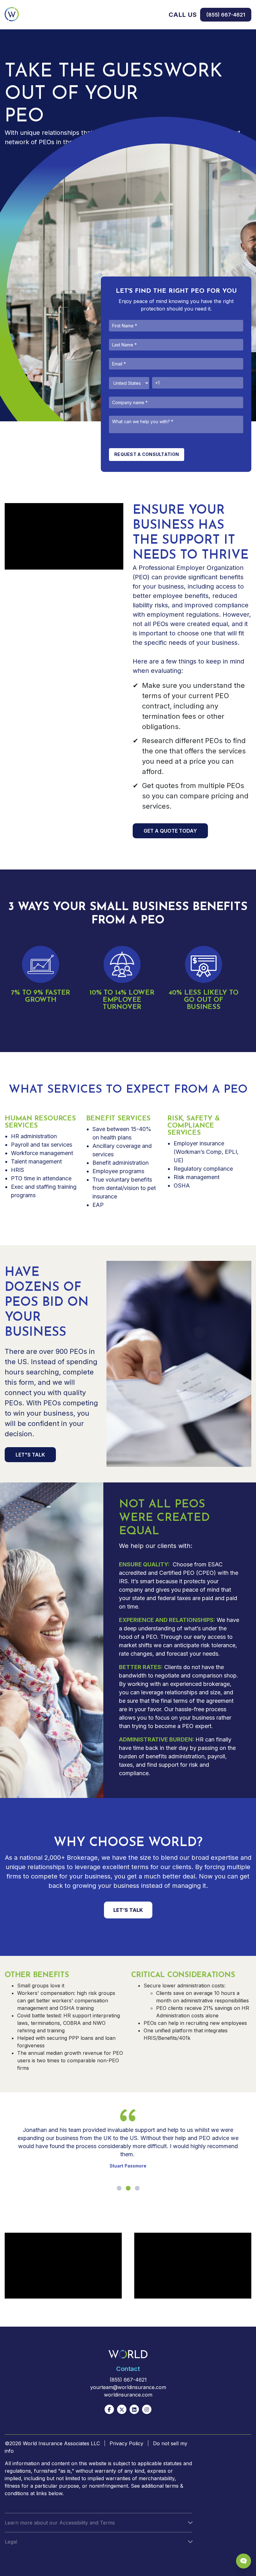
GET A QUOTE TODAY (170, 831)
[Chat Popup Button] (244, 2561)
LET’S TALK (128, 1910)
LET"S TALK (30, 1455)
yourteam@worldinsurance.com (128, 2387)
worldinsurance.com (128, 2395)
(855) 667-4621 (226, 15)
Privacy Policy (126, 2443)
